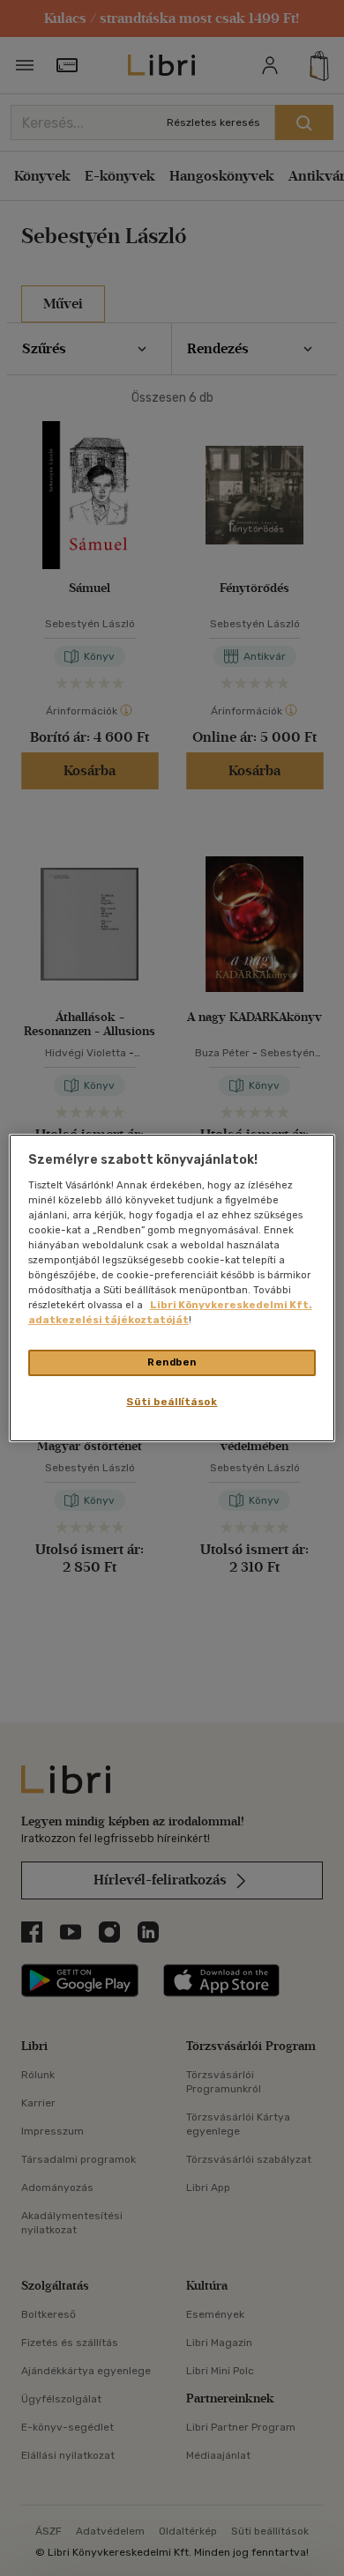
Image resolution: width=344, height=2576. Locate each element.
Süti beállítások (172, 1402)
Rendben (172, 1362)
